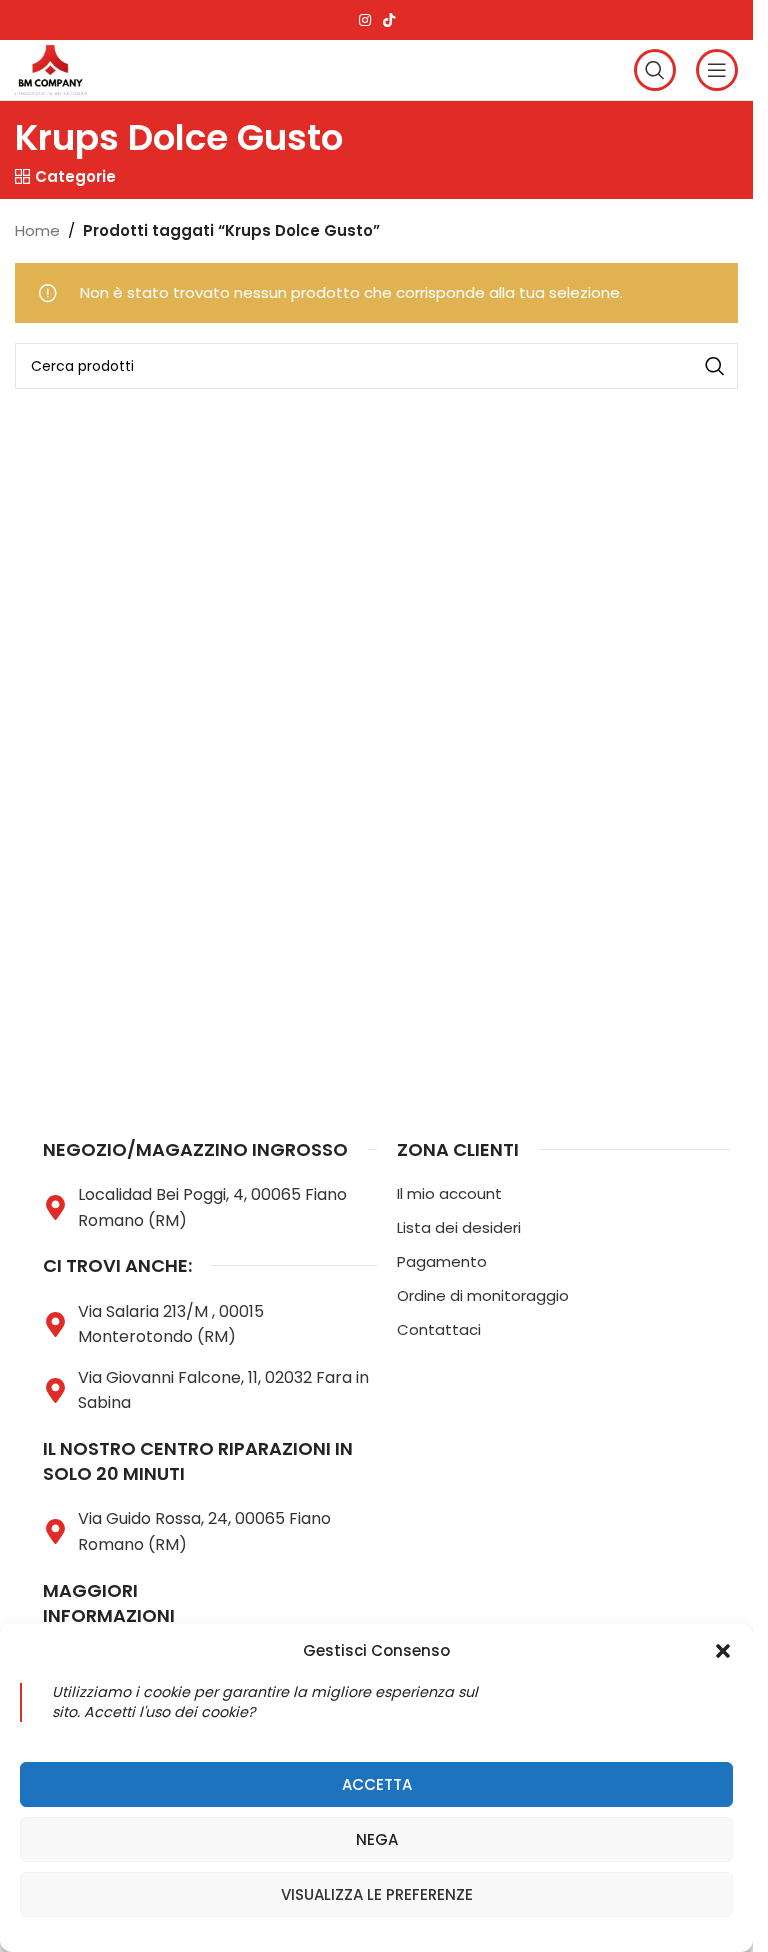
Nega (377, 1839)
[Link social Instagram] (365, 20)
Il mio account (449, 1193)
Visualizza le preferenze (377, 1894)
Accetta (377, 1784)
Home (37, 230)
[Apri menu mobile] (717, 70)
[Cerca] (655, 70)
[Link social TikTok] (389, 20)
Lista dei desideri (459, 1227)
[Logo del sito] (51, 68)
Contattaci (439, 1329)
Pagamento (442, 1261)
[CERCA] (715, 366)
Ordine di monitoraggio (483, 1295)
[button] (723, 1651)
